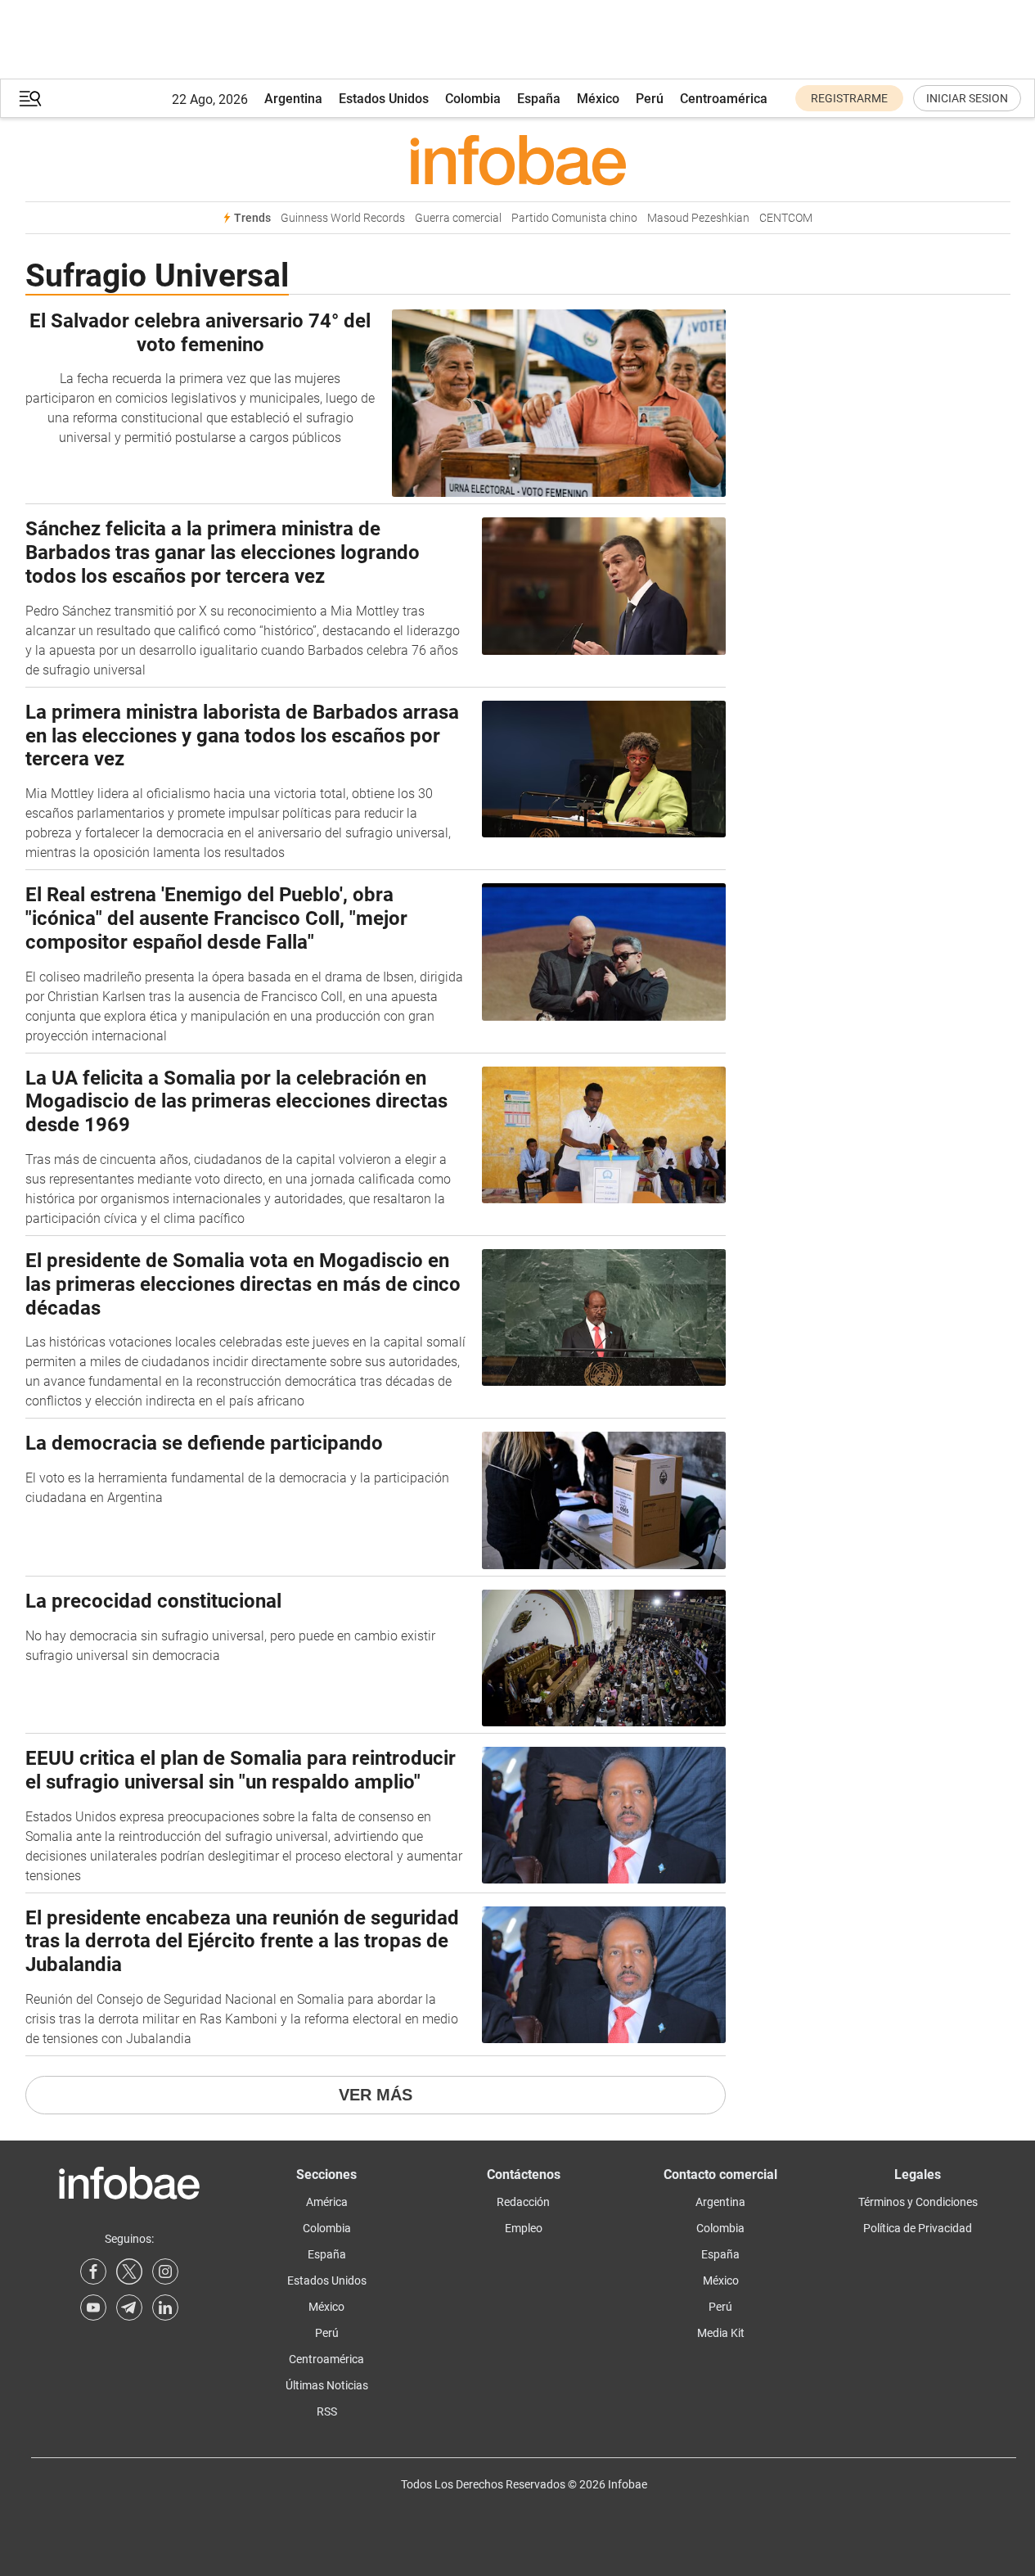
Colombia (473, 99)
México (598, 99)
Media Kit (721, 2333)
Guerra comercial (458, 218)
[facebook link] (93, 2271)
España (539, 99)
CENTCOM (786, 218)
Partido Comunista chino (574, 218)
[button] (30, 99)
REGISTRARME (849, 98)
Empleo (524, 2228)
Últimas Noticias (327, 2385)
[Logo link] (518, 160)
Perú (650, 99)
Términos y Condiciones (918, 2202)
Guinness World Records (343, 218)
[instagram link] (165, 2271)
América (327, 2202)
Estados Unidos (384, 99)
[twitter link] (129, 2271)
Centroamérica (724, 99)
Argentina (293, 99)
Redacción (523, 2202)
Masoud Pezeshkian (698, 218)
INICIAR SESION (967, 98)
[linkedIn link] (165, 2308)
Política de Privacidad (918, 2228)
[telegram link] (129, 2308)
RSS (327, 2411)
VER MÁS (376, 2095)
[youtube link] (93, 2308)
